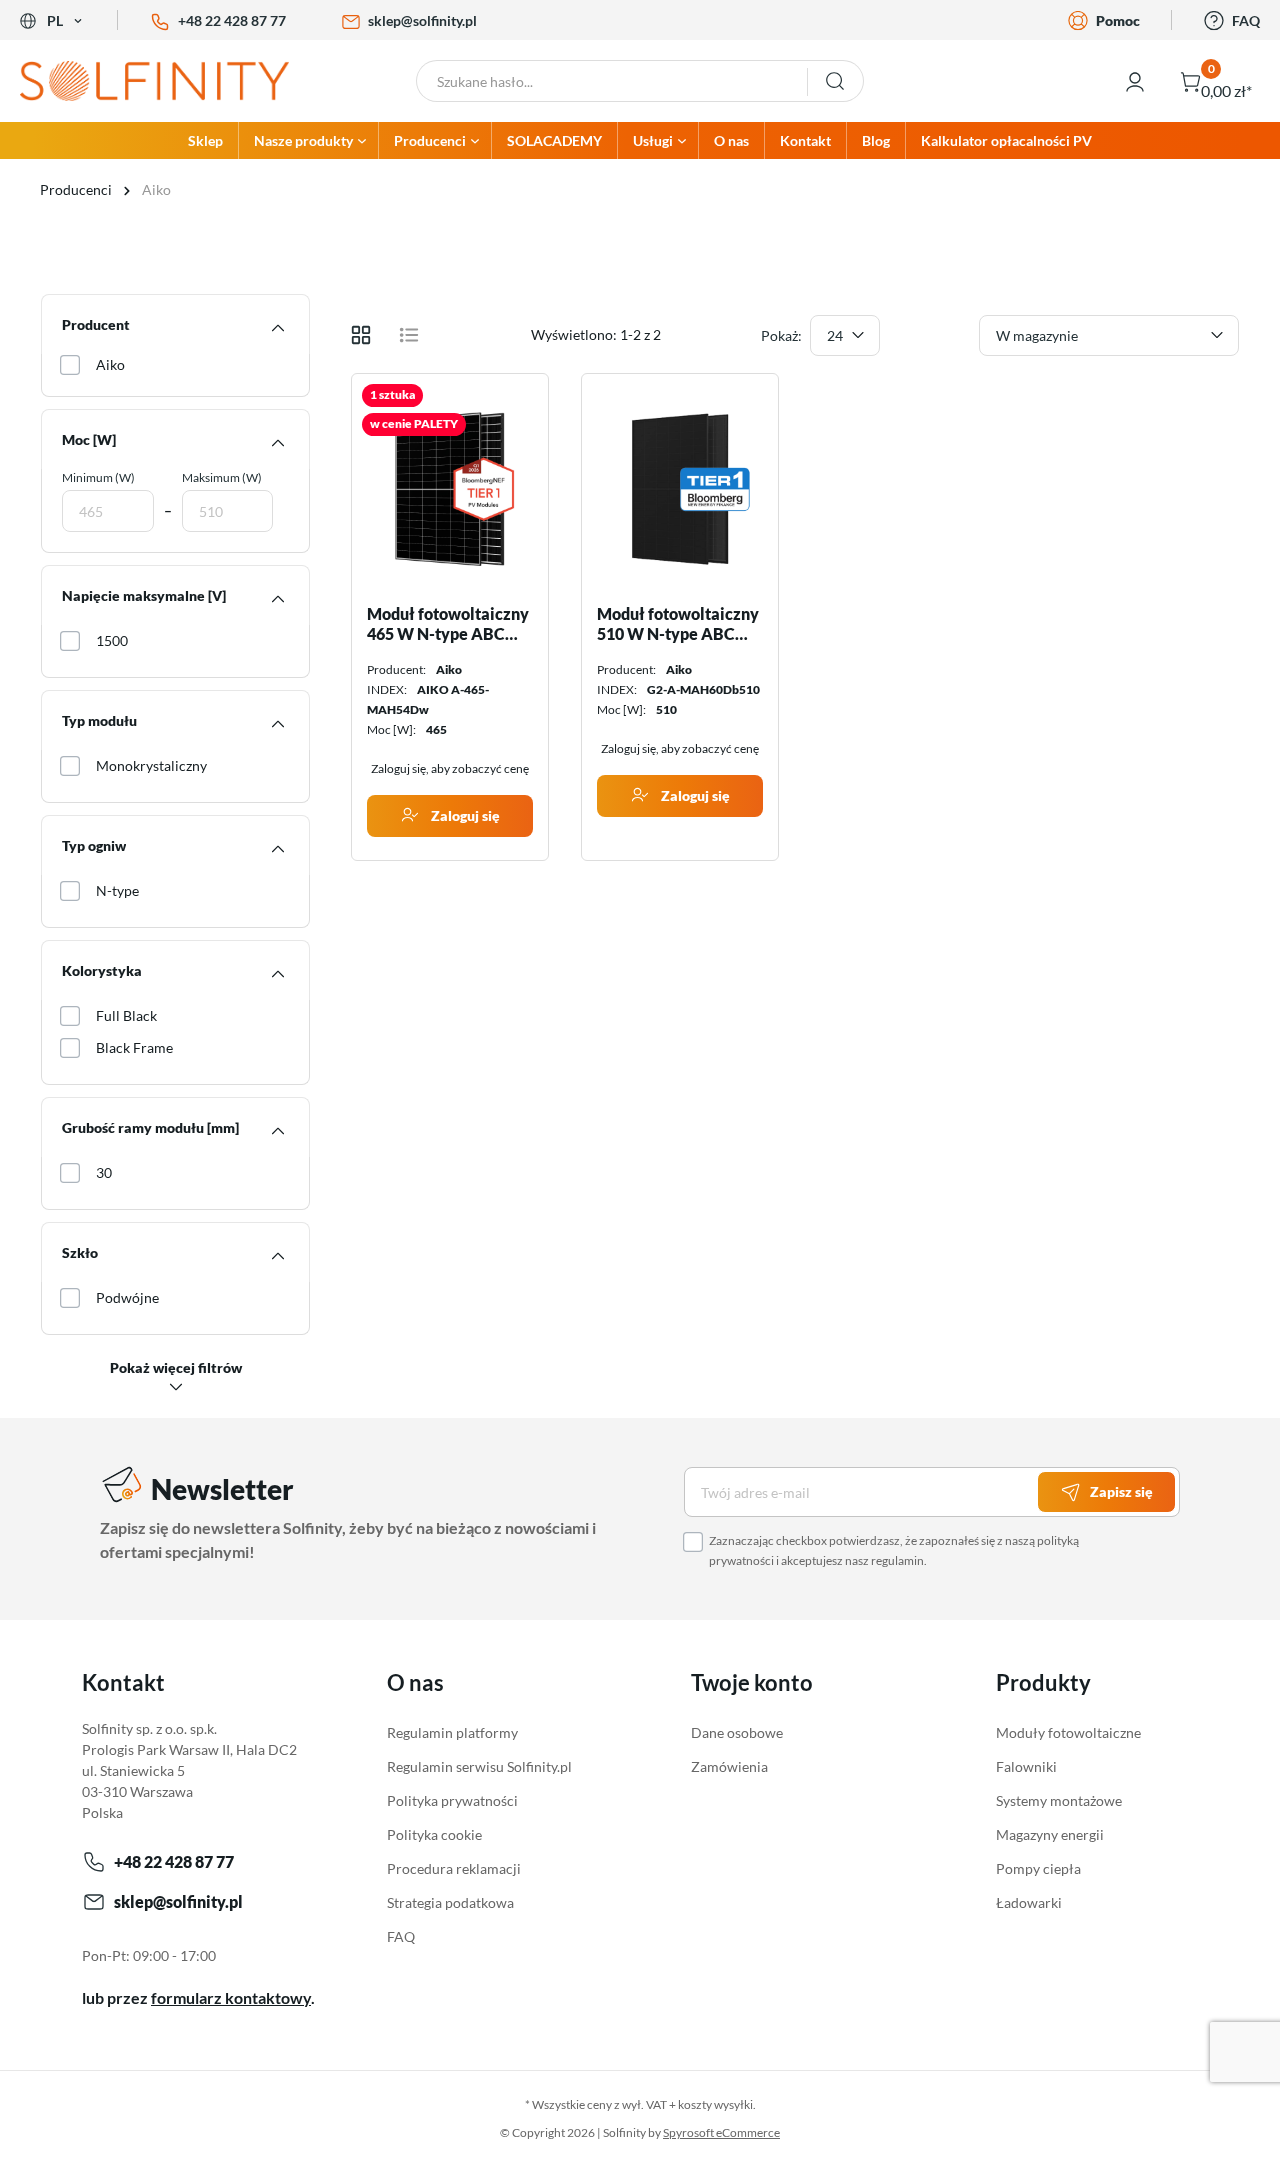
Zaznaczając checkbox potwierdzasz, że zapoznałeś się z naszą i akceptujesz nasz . (894, 1550)
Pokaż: (781, 335)
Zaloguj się (464, 815)
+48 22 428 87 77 (232, 20)
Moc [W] (89, 439)
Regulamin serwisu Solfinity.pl (479, 1766)
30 (104, 1172)
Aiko (110, 364)
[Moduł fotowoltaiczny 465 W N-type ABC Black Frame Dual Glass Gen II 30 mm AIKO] (450, 489)
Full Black (126, 1015)
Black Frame (134, 1047)
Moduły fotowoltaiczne (1068, 1732)
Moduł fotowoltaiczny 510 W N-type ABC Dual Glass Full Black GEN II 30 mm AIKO (678, 624)
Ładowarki (1029, 1902)
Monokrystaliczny (151, 765)
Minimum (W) (98, 477)
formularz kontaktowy (231, 1997)
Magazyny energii (1050, 1834)
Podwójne (127, 1297)
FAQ (1246, 20)
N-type (117, 890)
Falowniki (1026, 1766)
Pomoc (1118, 20)
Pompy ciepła (1038, 1868)
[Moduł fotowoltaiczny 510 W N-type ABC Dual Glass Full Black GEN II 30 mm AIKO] (680, 489)
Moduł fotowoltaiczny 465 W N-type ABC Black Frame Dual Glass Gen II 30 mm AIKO (448, 624)
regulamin (897, 1560)
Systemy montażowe (1059, 1800)
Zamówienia (729, 1766)
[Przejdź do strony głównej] (160, 81)
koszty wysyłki (715, 2104)
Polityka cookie (434, 1834)
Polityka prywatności (452, 1800)
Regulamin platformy (452, 1732)
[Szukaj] (835, 81)
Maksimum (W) (222, 477)
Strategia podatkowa (450, 1902)
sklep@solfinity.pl (422, 20)
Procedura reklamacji (454, 1868)
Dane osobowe (737, 1732)
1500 (112, 640)
